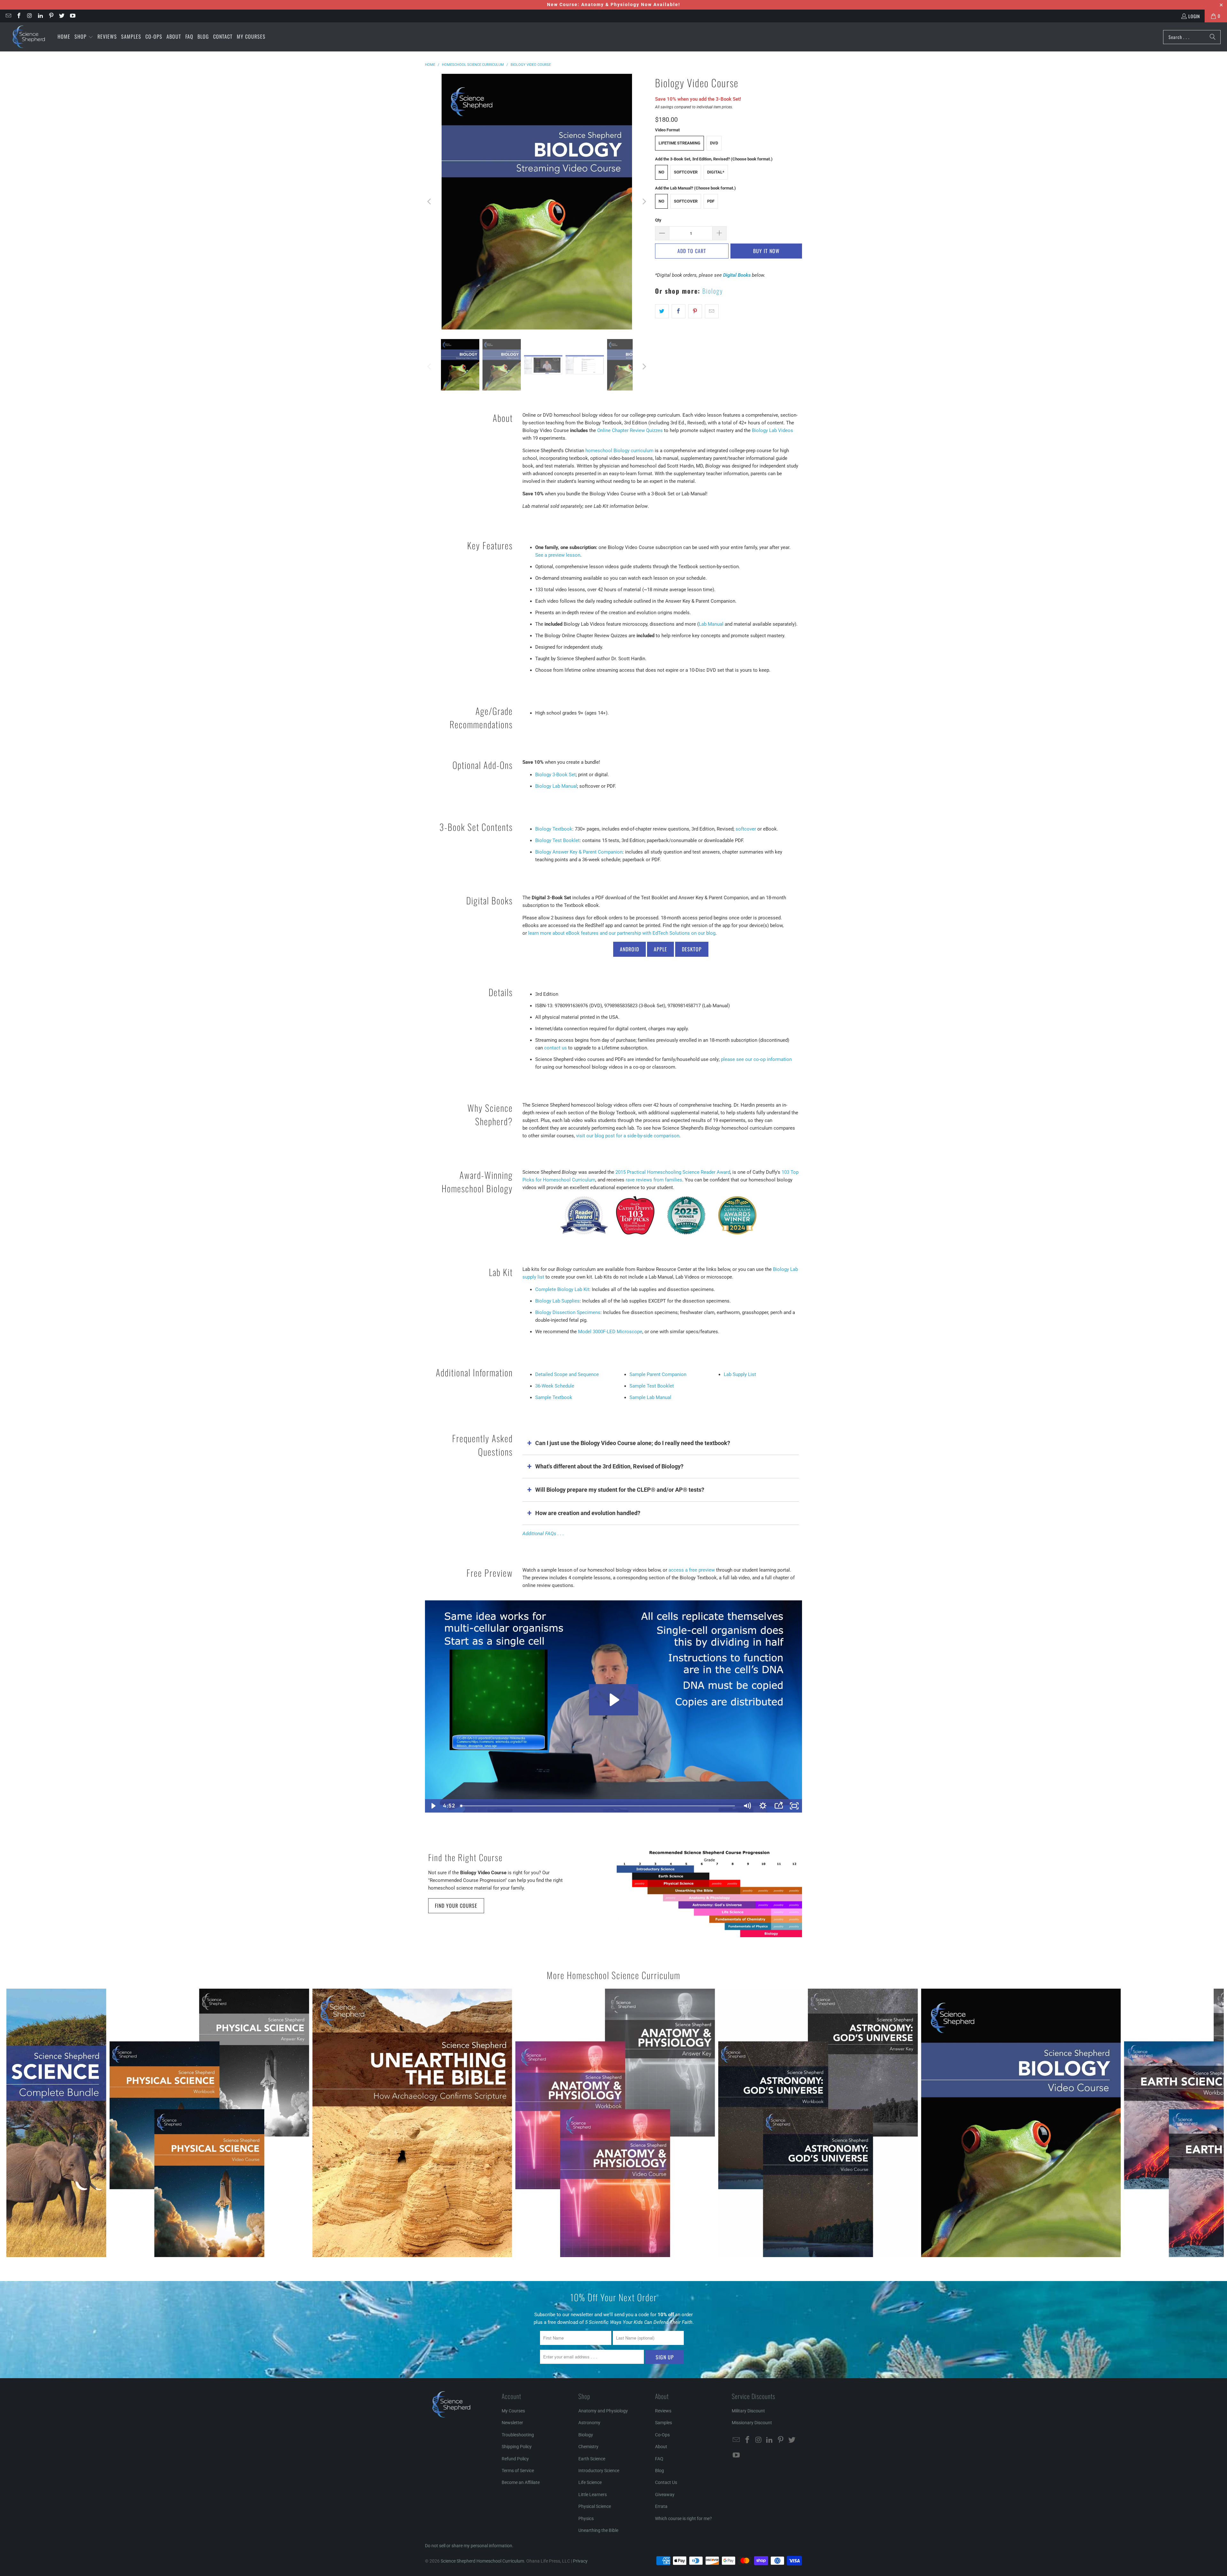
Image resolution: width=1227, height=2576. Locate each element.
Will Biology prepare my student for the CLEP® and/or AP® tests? (620, 1490)
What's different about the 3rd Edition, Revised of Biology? (609, 1466)
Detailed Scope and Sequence (567, 1374)
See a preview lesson (558, 555)
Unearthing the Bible (598, 2530)
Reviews (663, 2411)
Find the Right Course (465, 1857)
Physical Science (595, 2506)
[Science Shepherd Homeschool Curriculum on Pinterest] (51, 16)
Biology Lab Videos (772, 430)
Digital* (716, 172)
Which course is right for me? (683, 2518)
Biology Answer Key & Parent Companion (579, 852)
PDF (711, 201)
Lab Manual (711, 624)
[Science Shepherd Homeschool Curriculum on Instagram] (29, 16)
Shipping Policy (517, 2447)
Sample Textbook (554, 1397)
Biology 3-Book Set (556, 775)
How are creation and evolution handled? (588, 1513)
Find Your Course (456, 1906)
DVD (714, 143)
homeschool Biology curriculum (619, 451)
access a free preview (692, 1570)
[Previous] (430, 202)
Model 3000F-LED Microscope (610, 1332)
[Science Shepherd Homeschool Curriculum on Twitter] (62, 16)
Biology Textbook (554, 829)
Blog (660, 2471)
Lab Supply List (740, 1374)
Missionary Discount (752, 2423)
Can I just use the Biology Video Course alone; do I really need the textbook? (633, 1443)
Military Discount (748, 2411)
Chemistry (588, 2447)
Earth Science (592, 2459)
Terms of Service (518, 2471)
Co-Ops (662, 2435)
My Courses (513, 2411)
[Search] (1213, 37)
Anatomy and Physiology (603, 2411)
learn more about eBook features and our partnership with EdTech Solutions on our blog (622, 933)
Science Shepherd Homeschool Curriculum (482, 2561)
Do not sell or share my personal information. (469, 2546)
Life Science (590, 2482)
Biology (713, 291)
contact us (556, 1048)
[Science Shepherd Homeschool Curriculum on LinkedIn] (40, 16)
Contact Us (666, 2482)
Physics (586, 2518)
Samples (664, 2423)
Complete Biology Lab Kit (562, 1289)
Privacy (580, 2561)
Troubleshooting (518, 2435)
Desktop (692, 949)
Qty (658, 220)
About (661, 2447)
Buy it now (766, 251)
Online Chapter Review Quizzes (630, 430)
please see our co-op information (756, 1059)
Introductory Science (599, 2471)
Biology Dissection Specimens (568, 1312)
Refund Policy (515, 2459)
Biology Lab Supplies (557, 1301)
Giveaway (665, 2495)
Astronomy (589, 2423)
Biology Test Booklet (557, 840)
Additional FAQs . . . (543, 1534)
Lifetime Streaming (679, 143)
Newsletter (512, 2423)
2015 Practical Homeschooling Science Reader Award (673, 1172)
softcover (746, 829)
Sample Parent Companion (658, 1374)
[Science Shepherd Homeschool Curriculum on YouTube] (72, 16)
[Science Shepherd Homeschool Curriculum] (29, 37)
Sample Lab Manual (650, 1397)
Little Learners (593, 2495)
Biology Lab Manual (556, 786)
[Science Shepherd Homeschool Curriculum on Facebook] (19, 16)
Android (629, 949)
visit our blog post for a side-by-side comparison (628, 1136)
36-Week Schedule (555, 1386)
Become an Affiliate (521, 2482)
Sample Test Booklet (652, 1386)
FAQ (659, 2459)
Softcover (686, 172)
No (661, 172)
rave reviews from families (654, 1180)
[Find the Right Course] (709, 1894)
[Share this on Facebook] (679, 311)
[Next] (644, 202)
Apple (660, 949)
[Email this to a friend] (712, 311)
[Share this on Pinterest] (695, 311)
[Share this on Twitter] (662, 311)
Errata (661, 2506)
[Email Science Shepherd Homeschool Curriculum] (8, 16)
